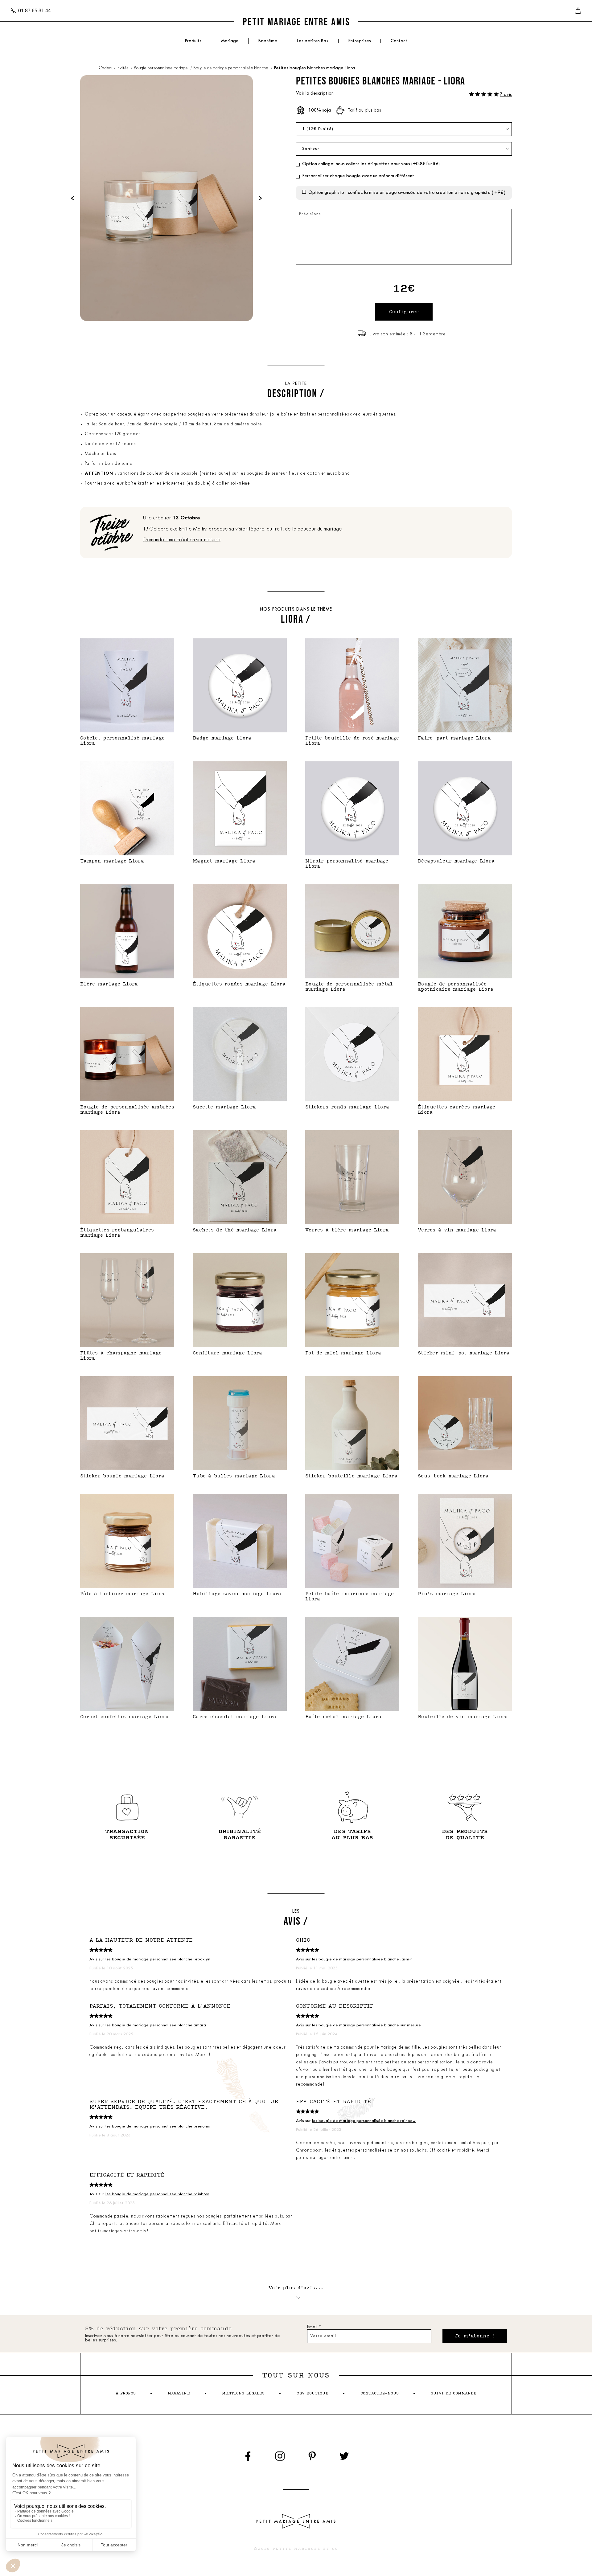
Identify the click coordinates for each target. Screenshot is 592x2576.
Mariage (230, 41)
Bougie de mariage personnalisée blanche (231, 68)
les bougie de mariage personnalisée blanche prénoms (158, 2126)
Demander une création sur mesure (182, 540)
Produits (193, 41)
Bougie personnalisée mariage (161, 68)
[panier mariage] (578, 11)
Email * (314, 2327)
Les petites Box (313, 41)
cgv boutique (312, 2393)
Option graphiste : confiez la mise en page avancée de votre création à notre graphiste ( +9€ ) (407, 193)
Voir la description (315, 94)
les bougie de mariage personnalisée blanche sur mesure (366, 2025)
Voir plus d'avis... (296, 2288)
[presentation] (73, 198)
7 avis (506, 95)
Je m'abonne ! (475, 2336)
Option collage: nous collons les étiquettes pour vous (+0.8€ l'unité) (371, 164)
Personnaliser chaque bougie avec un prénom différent (358, 176)
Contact (399, 41)
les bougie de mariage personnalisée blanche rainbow (364, 2121)
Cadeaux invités (114, 68)
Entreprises (360, 41)
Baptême (268, 41)
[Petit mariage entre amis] (296, 21)
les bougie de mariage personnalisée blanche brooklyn (158, 1959)
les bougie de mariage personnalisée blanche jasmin (362, 1959)
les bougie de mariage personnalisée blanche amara (156, 2025)
